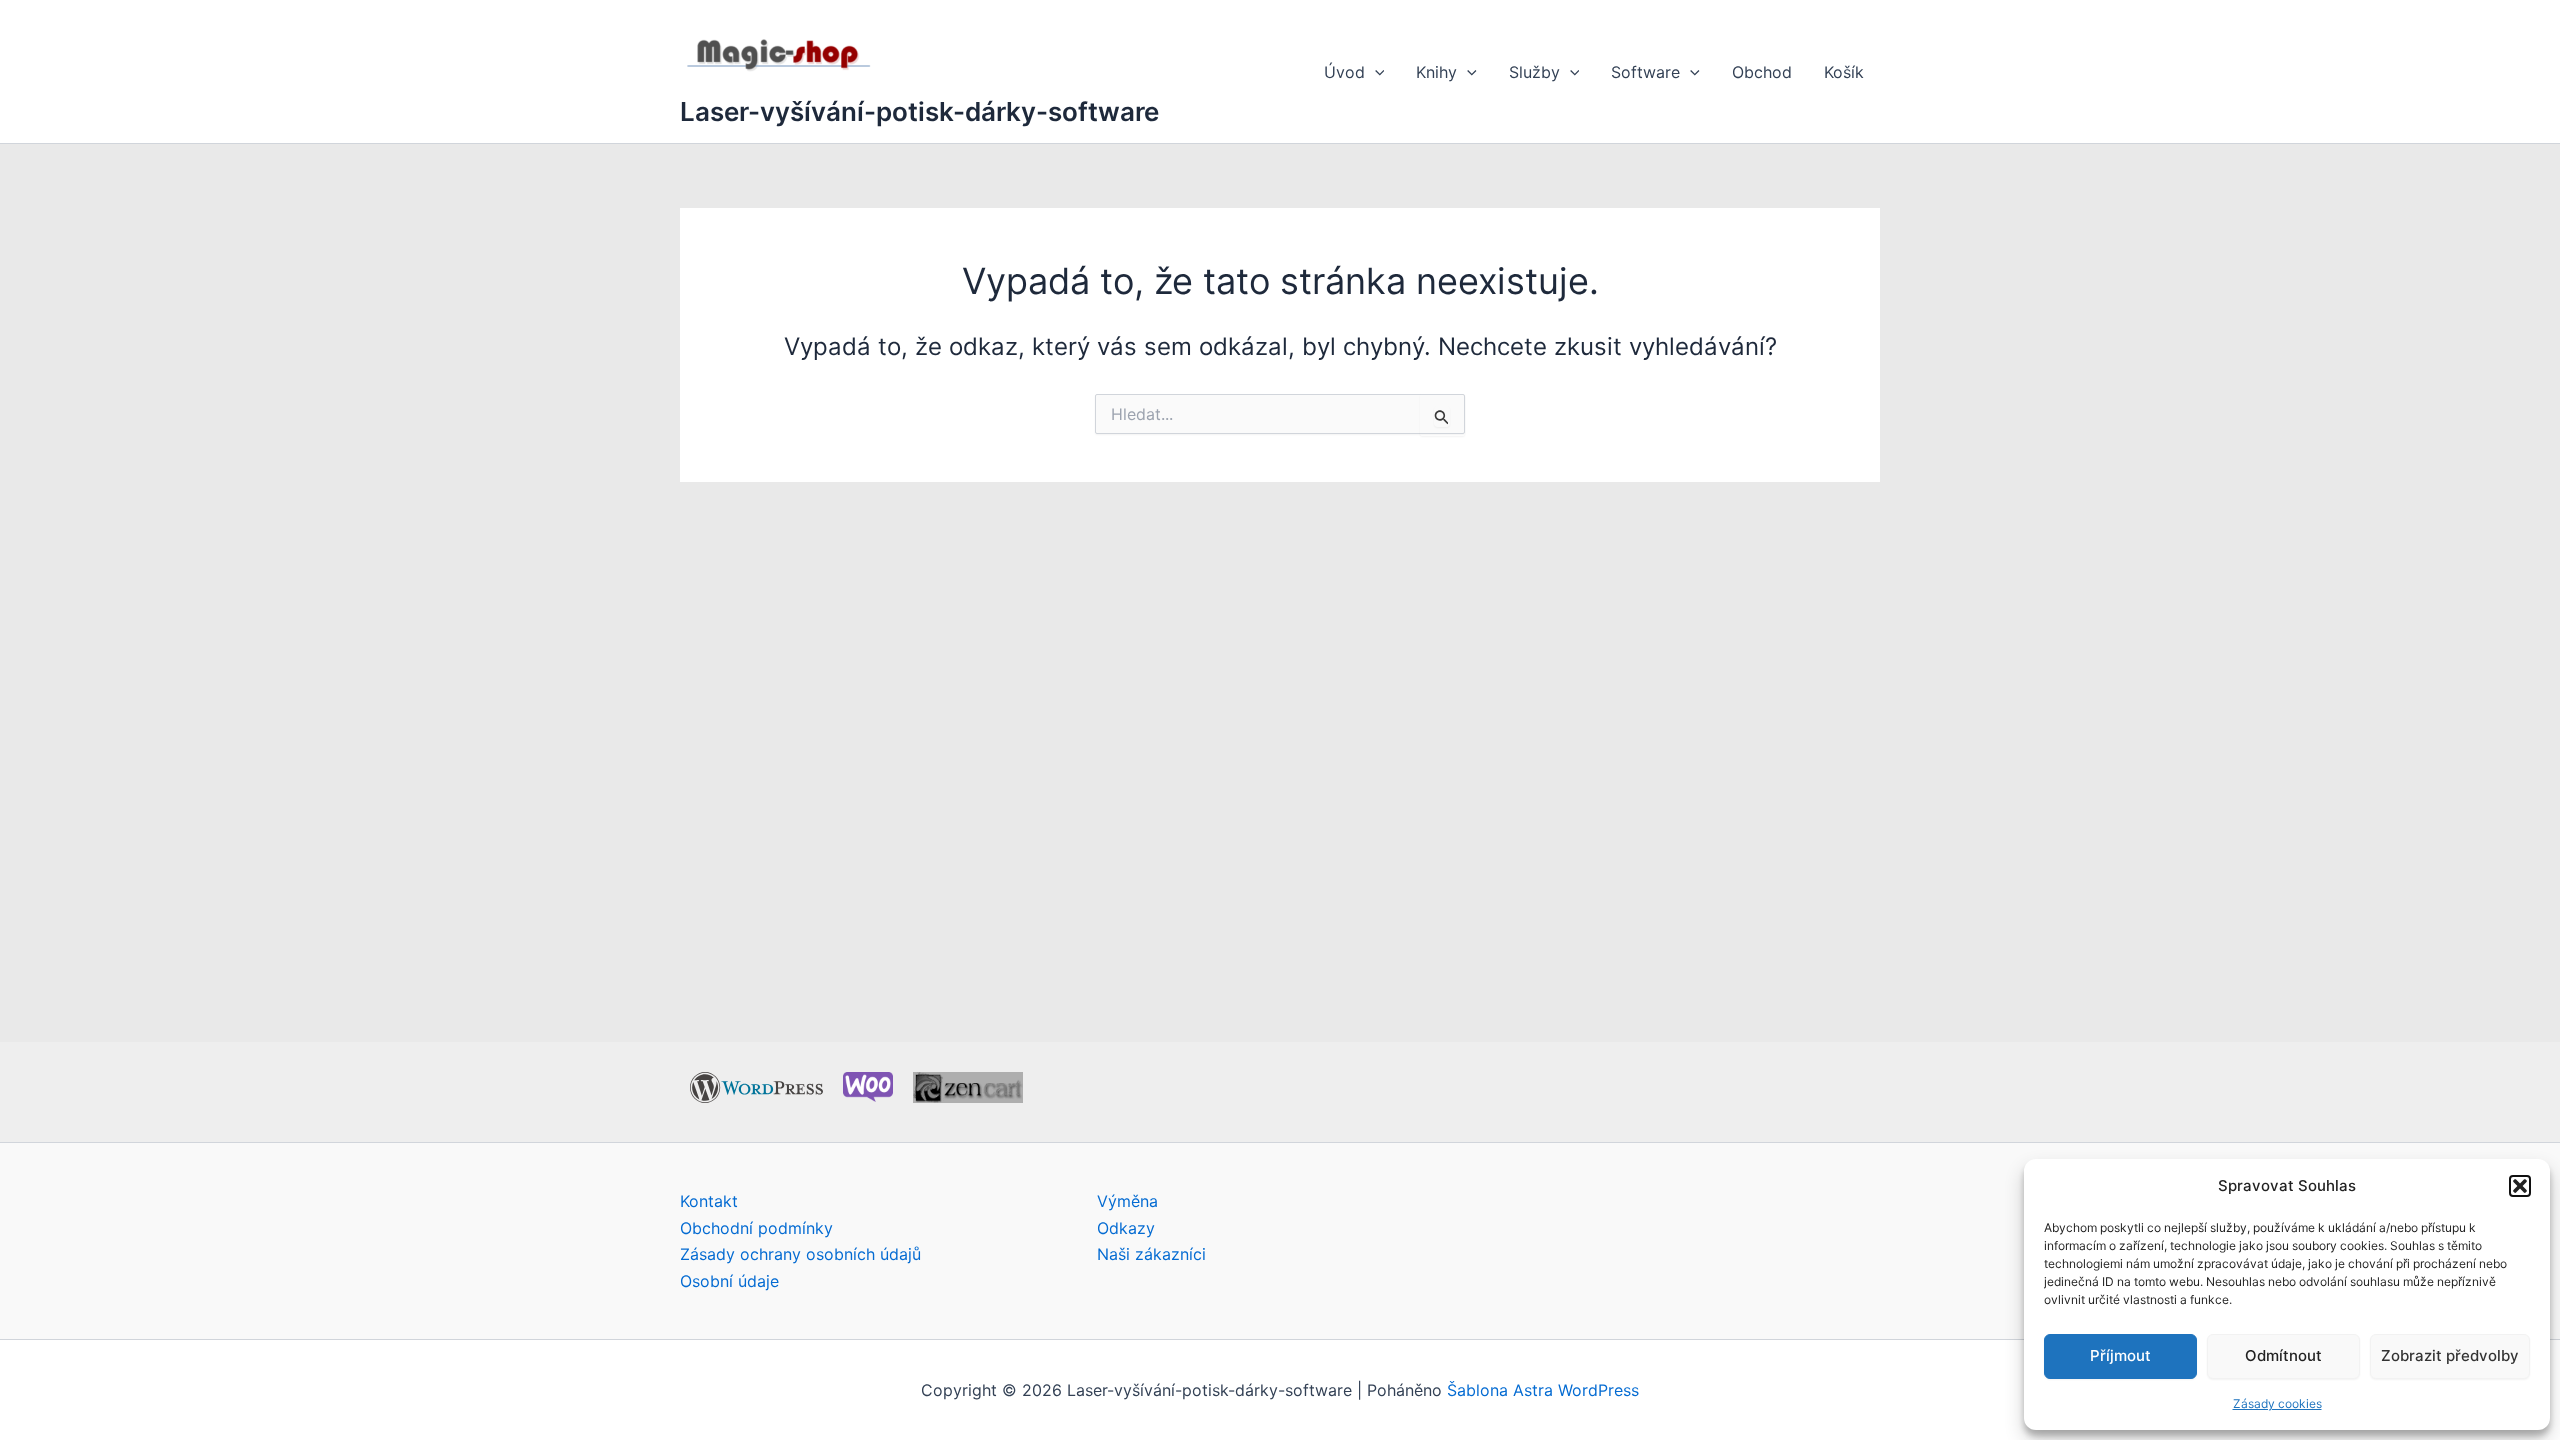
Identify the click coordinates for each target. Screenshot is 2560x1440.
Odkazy (1126, 1228)
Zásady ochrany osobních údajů (800, 1254)
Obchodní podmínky (756, 1228)
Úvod (1344, 72)
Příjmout (2120, 1355)
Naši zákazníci (1151, 1254)
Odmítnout (2283, 1355)
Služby (1534, 72)
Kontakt (709, 1201)
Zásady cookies (2277, 1403)
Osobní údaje (729, 1281)
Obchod (1762, 72)
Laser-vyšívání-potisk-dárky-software (919, 111)
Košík (1844, 72)
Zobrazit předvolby (2450, 1355)
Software (1645, 72)
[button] (2520, 1186)
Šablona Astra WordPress (1543, 1390)
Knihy (1436, 72)
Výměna (1127, 1201)
